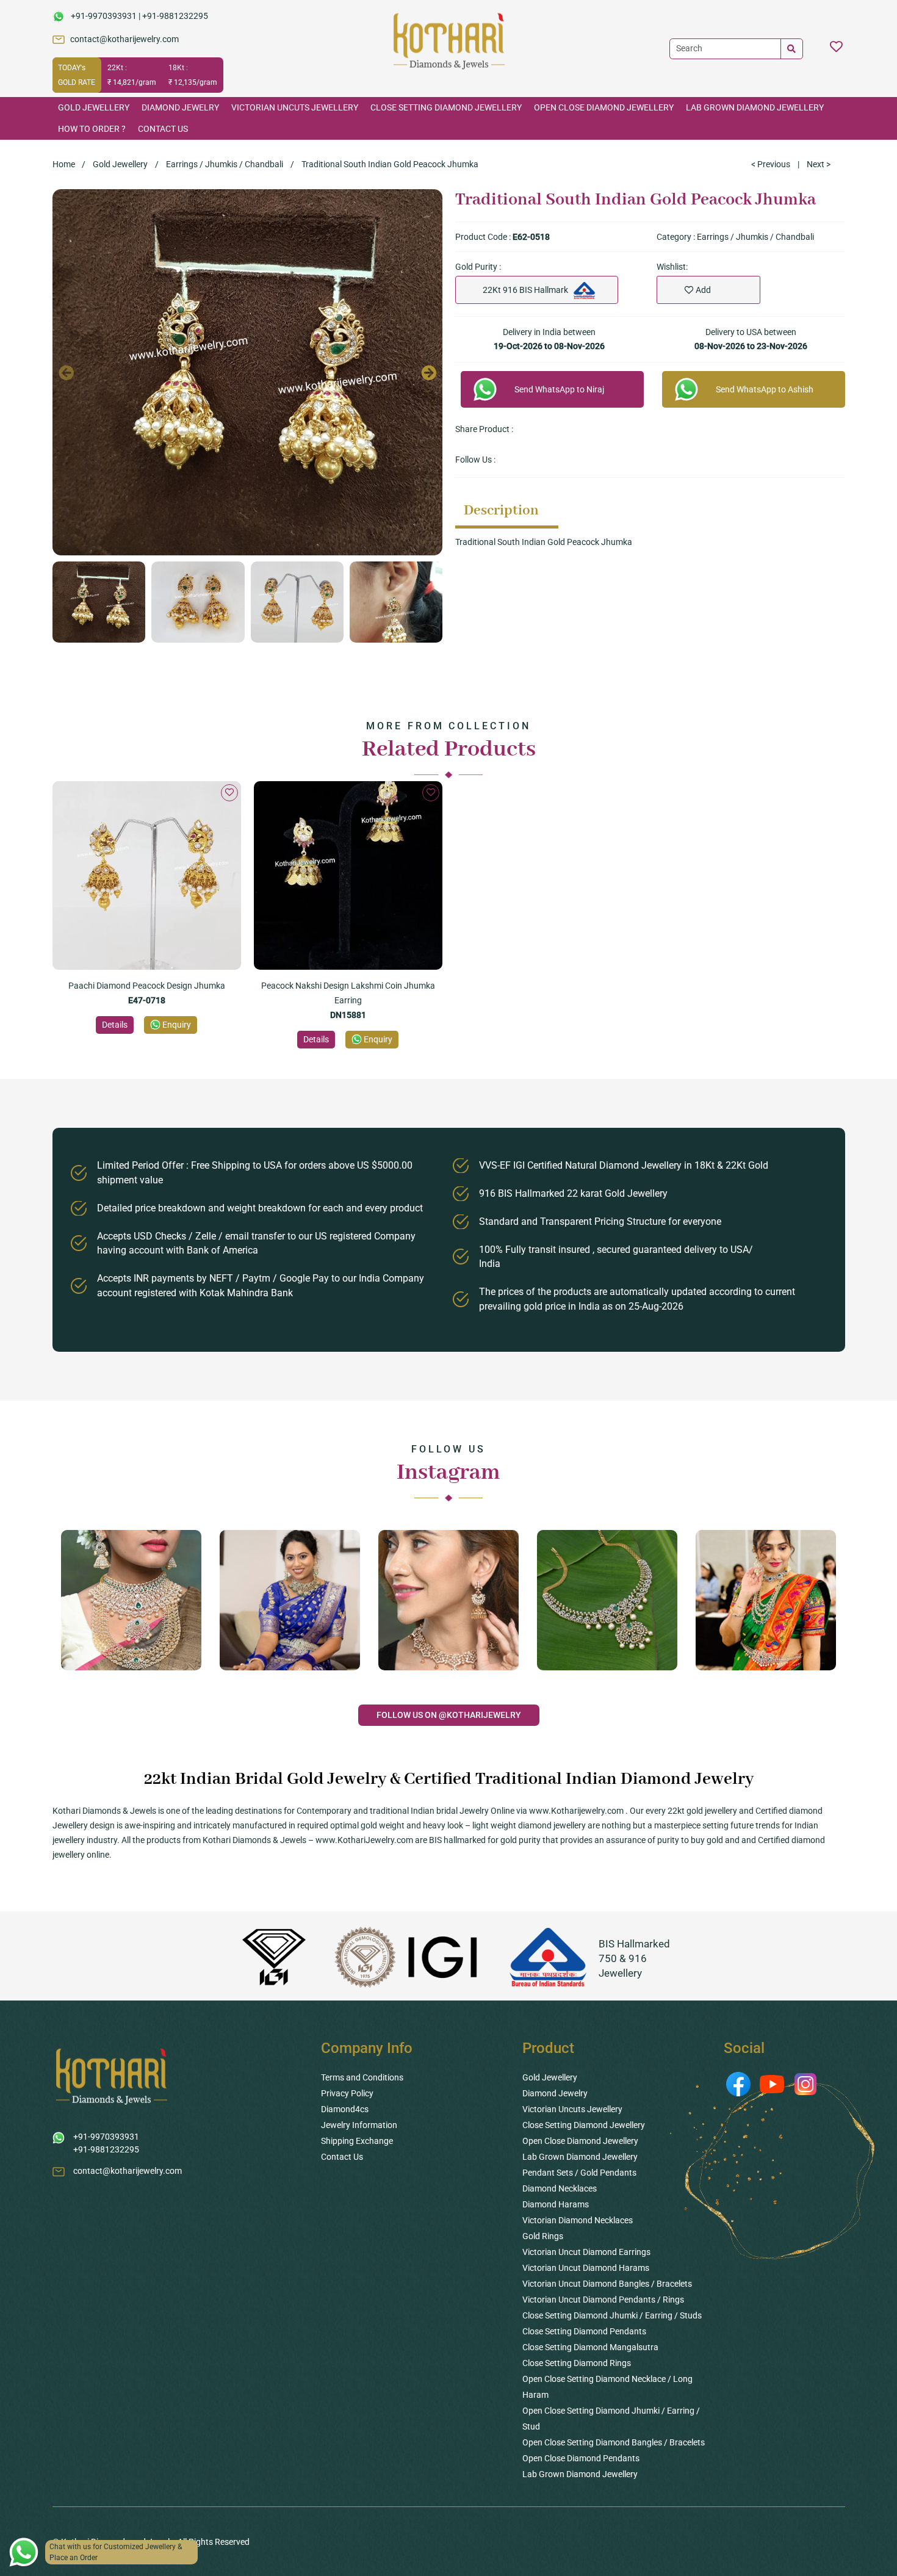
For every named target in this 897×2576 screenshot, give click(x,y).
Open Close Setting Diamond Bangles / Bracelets (614, 2442)
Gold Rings (543, 2236)
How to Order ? (92, 129)
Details (115, 1025)
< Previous (771, 164)
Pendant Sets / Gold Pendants (579, 2173)
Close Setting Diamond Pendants (584, 2331)
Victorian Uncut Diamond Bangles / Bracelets (607, 2284)
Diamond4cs (345, 2109)
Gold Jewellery (94, 107)
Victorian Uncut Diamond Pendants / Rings (603, 2300)
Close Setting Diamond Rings (577, 2363)
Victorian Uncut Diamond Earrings (586, 2252)
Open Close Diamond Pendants (581, 2458)
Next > (819, 164)
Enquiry (177, 1025)
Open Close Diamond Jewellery (604, 107)
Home (64, 164)
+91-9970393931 (104, 16)
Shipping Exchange (357, 2141)
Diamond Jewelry (180, 107)
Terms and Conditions (362, 2077)
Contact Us (163, 129)
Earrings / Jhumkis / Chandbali (225, 164)
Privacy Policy (347, 2093)
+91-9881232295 (175, 16)
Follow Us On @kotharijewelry (449, 1715)
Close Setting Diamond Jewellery (446, 107)
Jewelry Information (359, 2125)
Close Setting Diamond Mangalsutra (590, 2347)
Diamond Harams (556, 2204)
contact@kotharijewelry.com (124, 39)
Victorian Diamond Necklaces (578, 2220)
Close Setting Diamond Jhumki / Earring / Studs (612, 2315)
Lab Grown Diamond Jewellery (755, 107)
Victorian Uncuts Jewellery (295, 107)
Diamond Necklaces (560, 2188)
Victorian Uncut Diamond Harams (586, 2268)
